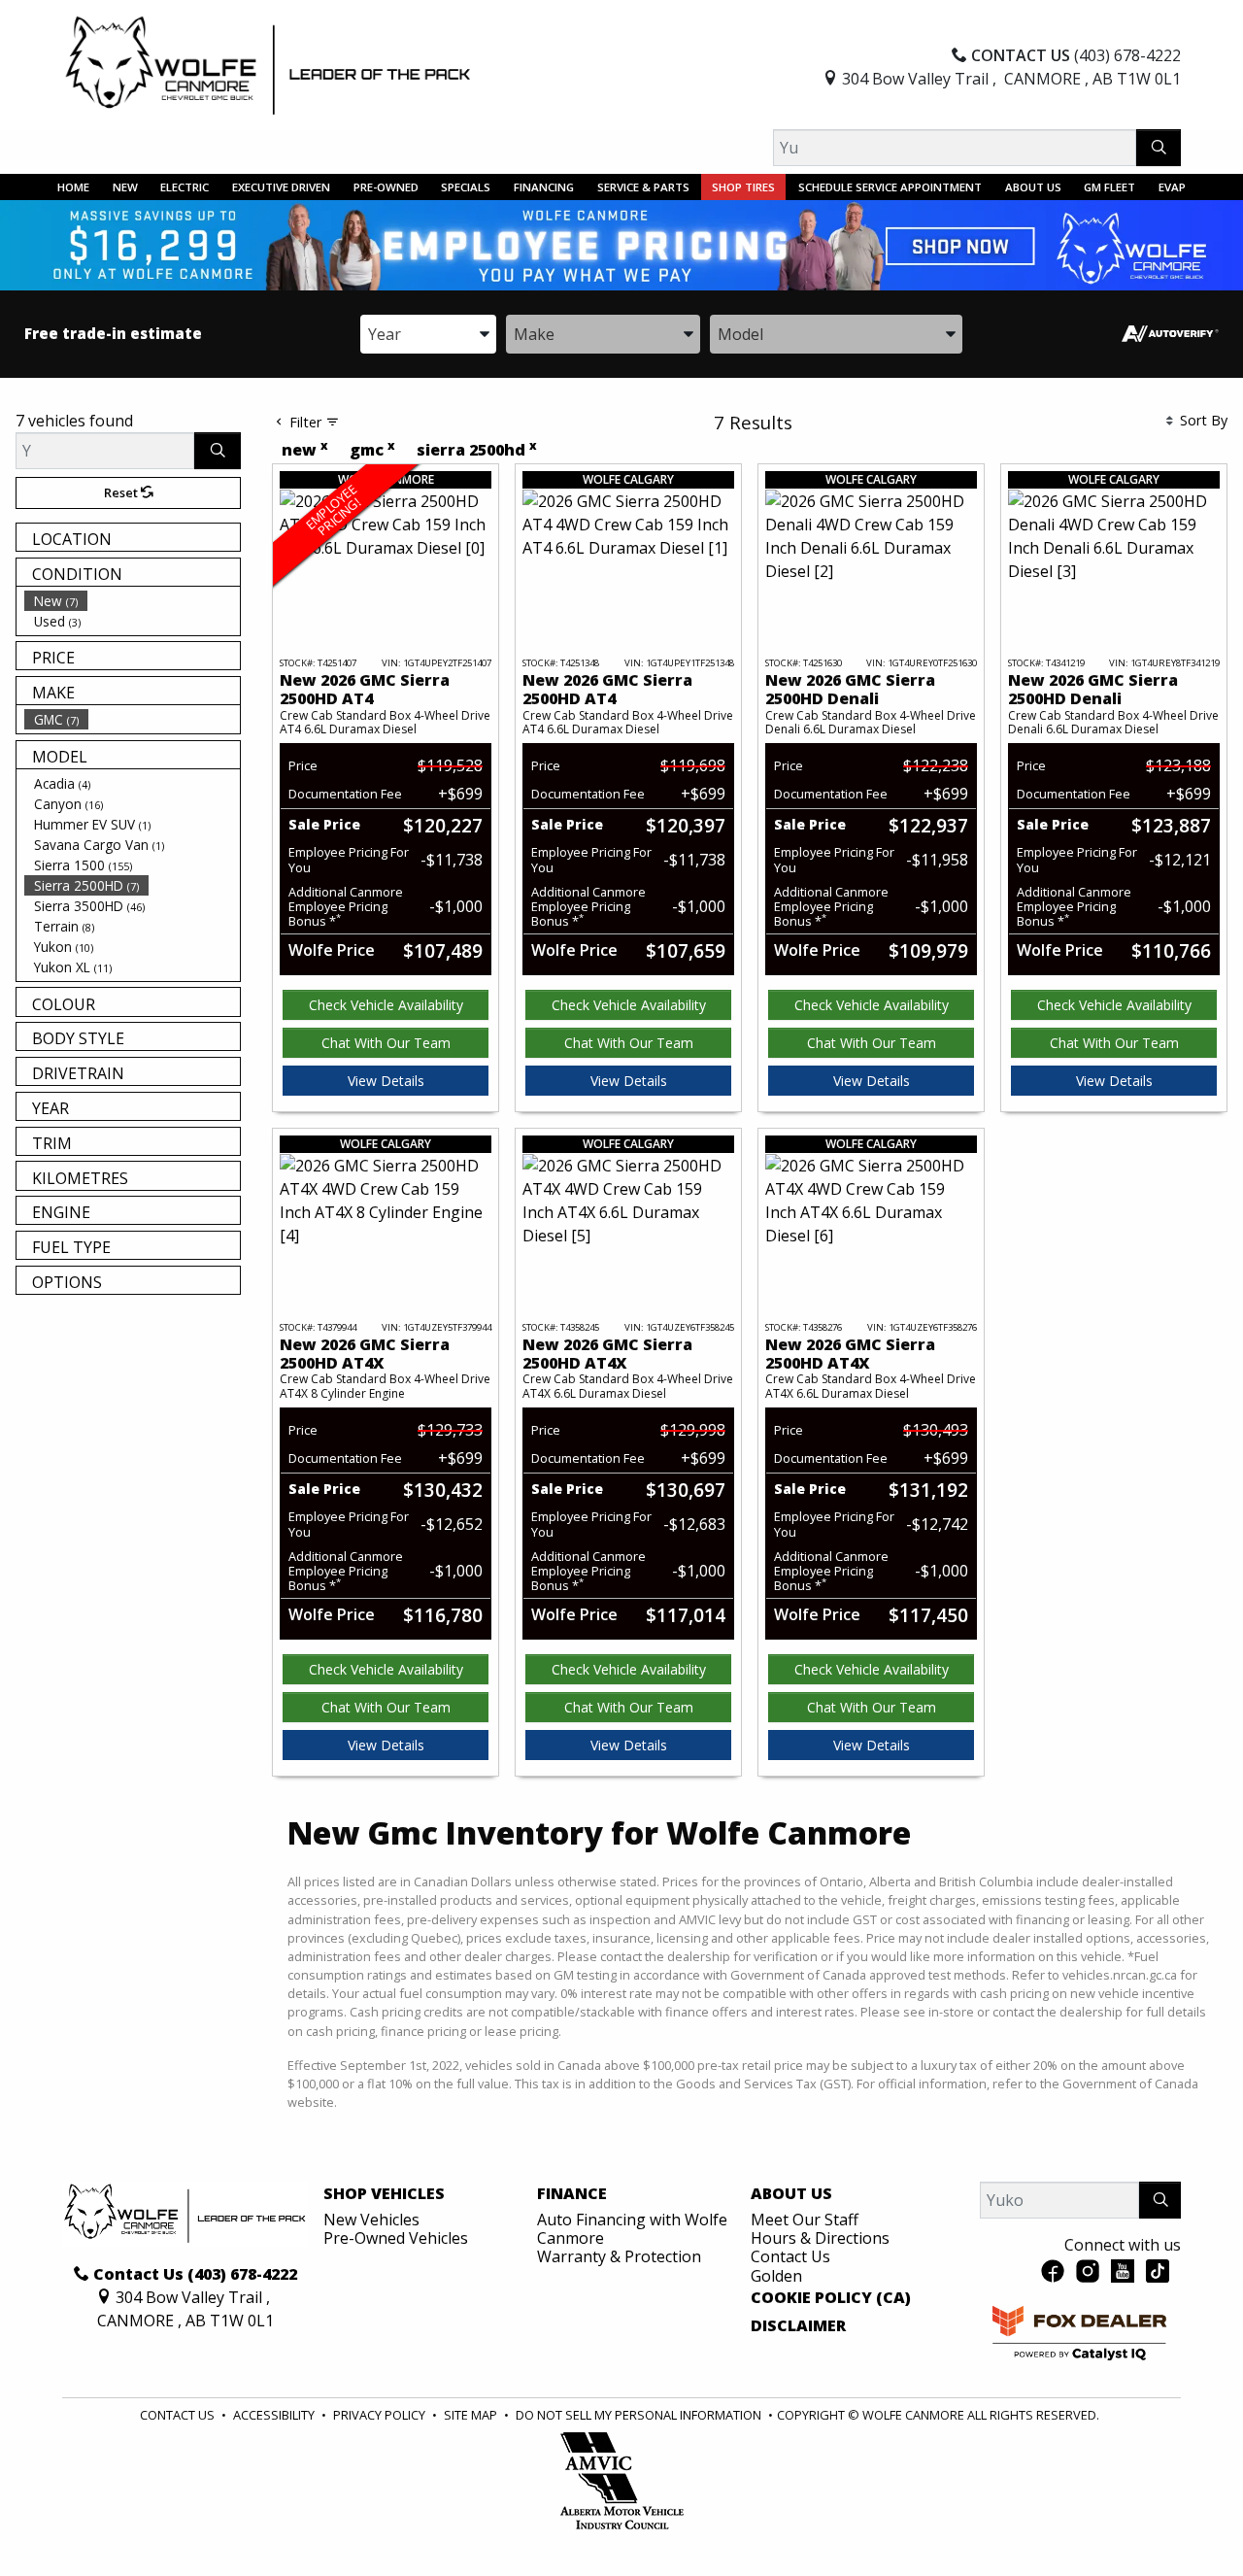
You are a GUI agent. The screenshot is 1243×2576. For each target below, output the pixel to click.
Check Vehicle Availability (386, 1005)
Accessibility (275, 2415)
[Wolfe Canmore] (268, 65)
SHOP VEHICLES (384, 2194)
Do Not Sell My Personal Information (640, 2415)
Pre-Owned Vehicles (396, 2238)
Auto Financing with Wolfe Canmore (632, 2229)
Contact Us (790, 2256)
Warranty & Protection (619, 2256)
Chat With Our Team (386, 1043)
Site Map (472, 2415)
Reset (122, 492)
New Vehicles (371, 2220)
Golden (776, 2276)
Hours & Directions (820, 2238)
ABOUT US (791, 2194)
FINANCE (572, 2194)
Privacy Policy (381, 2415)
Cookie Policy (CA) (831, 2298)
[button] (73, 187)
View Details (386, 1081)
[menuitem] (132, 601)
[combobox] (428, 334)
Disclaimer (798, 2326)
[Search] (1159, 148)
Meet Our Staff (805, 2220)
